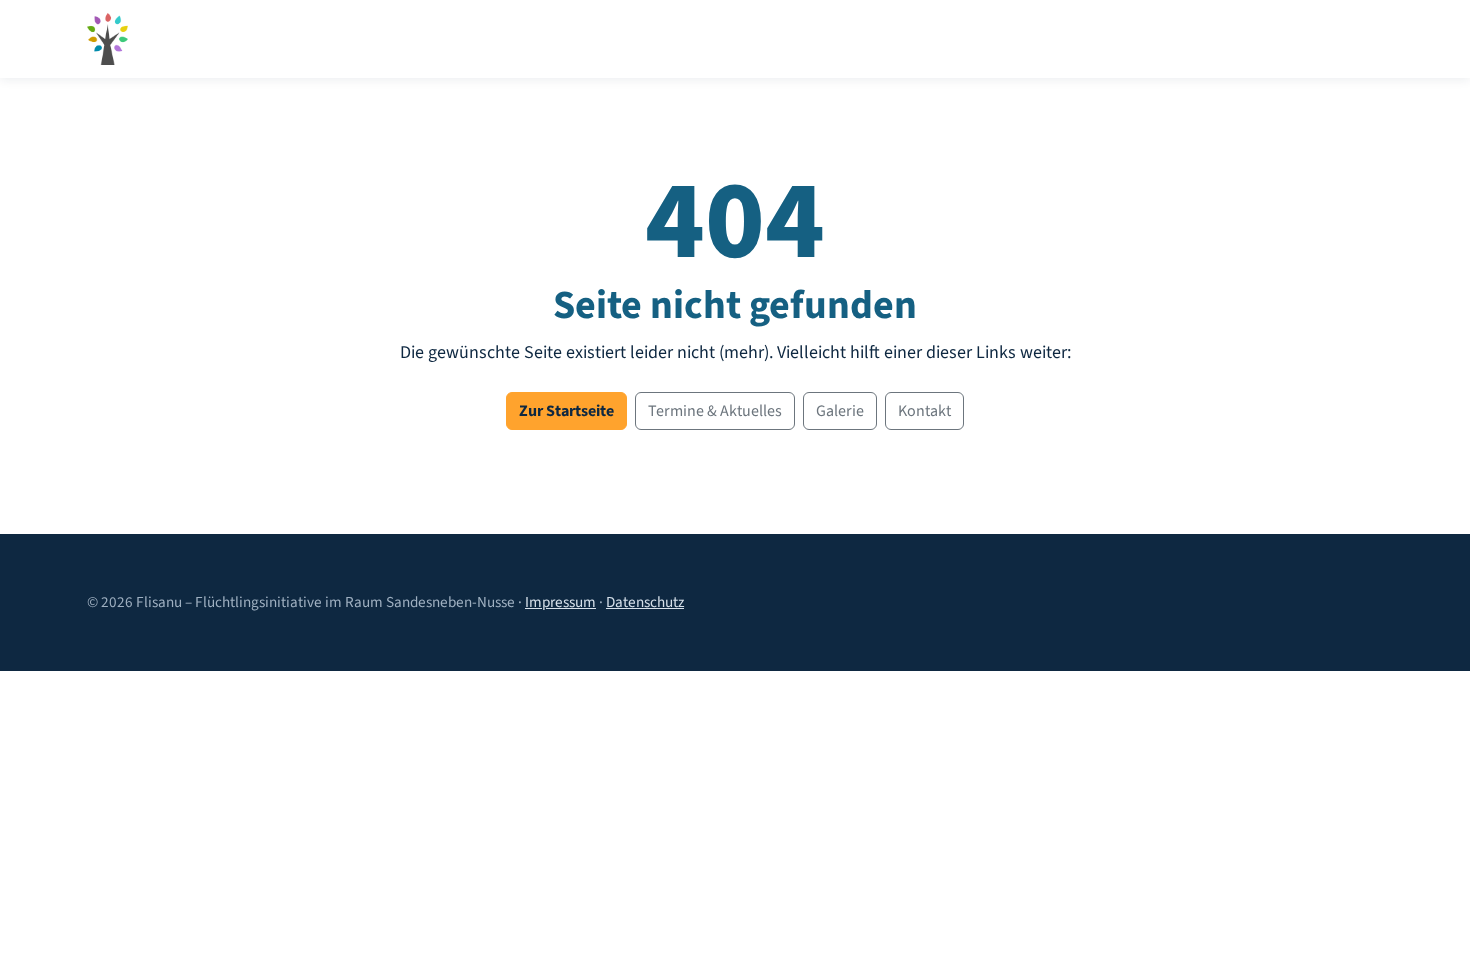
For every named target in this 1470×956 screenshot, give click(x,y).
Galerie (840, 411)
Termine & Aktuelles (715, 411)
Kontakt (924, 411)
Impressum (560, 602)
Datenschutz (645, 602)
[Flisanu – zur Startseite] (107, 39)
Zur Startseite (566, 411)
